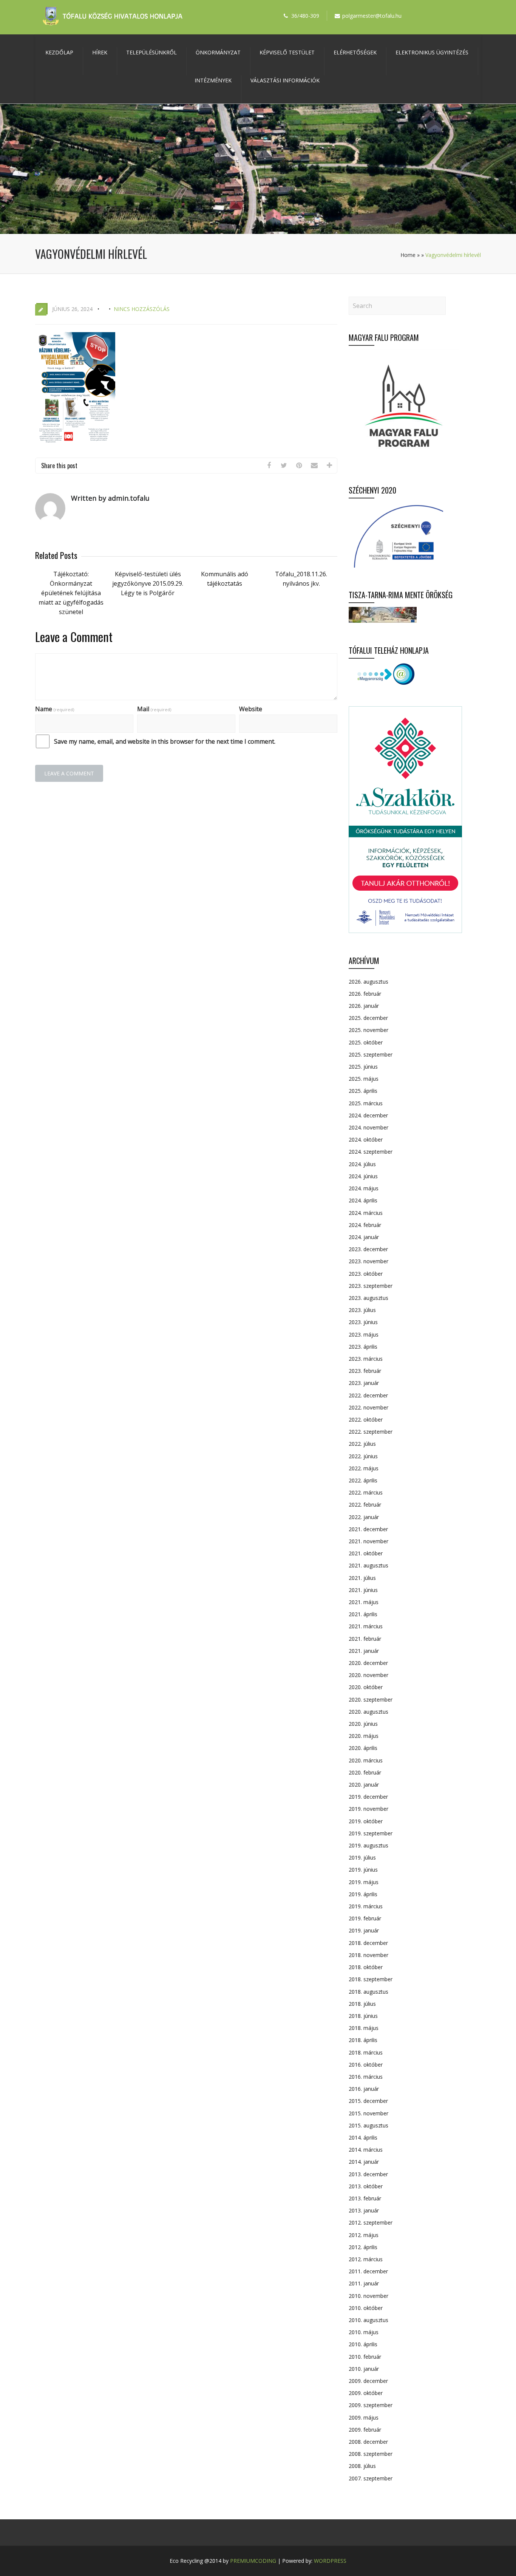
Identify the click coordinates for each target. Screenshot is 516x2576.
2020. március (366, 1760)
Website (251, 709)
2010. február (365, 2357)
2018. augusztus (368, 1992)
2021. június (363, 1590)
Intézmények (213, 80)
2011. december (368, 2271)
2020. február (365, 1772)
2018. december (368, 1943)
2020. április (363, 1748)
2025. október (366, 1042)
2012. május (364, 2235)
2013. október (366, 2186)
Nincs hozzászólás (142, 309)
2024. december (368, 1115)
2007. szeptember (371, 2478)
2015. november (368, 2113)
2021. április (363, 1614)
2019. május (364, 1882)
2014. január (364, 2162)
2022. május (364, 1468)
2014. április (363, 2137)
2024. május (364, 1188)
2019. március (366, 1906)
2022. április (363, 1480)
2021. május (364, 1602)
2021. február (365, 1639)
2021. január (364, 1651)
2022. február (365, 1505)
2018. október (366, 1967)
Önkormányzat (218, 52)
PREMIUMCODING (253, 2561)
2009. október (366, 2393)
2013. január (364, 2210)
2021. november (368, 1541)
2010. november (368, 2296)
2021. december (368, 1529)
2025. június (363, 1067)
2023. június (363, 1322)
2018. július (362, 2004)
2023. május (364, 1334)
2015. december (368, 2101)
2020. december (368, 1663)
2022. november (368, 1407)
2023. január (364, 1383)
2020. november (368, 1675)
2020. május (364, 1736)
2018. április (363, 2040)
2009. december (368, 2381)
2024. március (366, 1213)
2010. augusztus (368, 2320)
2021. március (366, 1626)
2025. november (368, 1030)
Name (55, 709)
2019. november (368, 1809)
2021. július (362, 1578)
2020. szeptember (371, 1700)
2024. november (368, 1127)
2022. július (362, 1444)
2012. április (363, 2247)
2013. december (368, 2174)
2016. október (366, 2065)
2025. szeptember (371, 1054)
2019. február (365, 1918)
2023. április (363, 1347)
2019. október (366, 1821)
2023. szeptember (371, 1286)
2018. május (364, 2028)
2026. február (365, 994)
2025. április (363, 1091)
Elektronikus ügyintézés (432, 52)
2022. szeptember (371, 1432)
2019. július (362, 1857)
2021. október (366, 1553)
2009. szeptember (371, 2405)
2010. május (364, 2332)
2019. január (364, 1930)
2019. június (363, 1870)
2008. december (368, 2442)
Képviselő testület (287, 52)
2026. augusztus (368, 982)
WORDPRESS (330, 2561)
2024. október (366, 1139)
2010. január (364, 2369)
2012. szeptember (371, 2222)
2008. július (362, 2466)
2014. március (366, 2150)
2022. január (364, 1517)
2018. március (366, 2052)
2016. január (364, 2089)
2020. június (363, 1724)
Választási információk (285, 80)
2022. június (363, 1456)
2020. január (364, 1785)
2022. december (368, 1395)
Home (408, 255)
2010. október (366, 2308)
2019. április (363, 1894)
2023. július (362, 1310)
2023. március (366, 1359)
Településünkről (151, 52)
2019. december (368, 1797)
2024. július (362, 1164)
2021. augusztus (368, 1565)
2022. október (366, 1420)
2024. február (365, 1225)
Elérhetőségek (355, 52)
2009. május (364, 2417)
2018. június (363, 2016)
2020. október (366, 1687)
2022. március (366, 1492)
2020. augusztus (368, 1712)
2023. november (368, 1261)
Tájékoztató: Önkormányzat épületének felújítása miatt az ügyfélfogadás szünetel (71, 593)
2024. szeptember (371, 1152)
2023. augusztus (368, 1298)
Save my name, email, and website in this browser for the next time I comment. (165, 741)
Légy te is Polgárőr (148, 593)
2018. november (368, 1955)
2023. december (368, 1249)
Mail (154, 709)
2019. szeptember (371, 1833)
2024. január (364, 1237)
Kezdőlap (59, 52)
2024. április (363, 1200)
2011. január (364, 2283)
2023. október (366, 1274)
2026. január (364, 1006)
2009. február (365, 2430)
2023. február (365, 1371)
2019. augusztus (368, 1845)
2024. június (363, 1176)
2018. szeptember (371, 1979)
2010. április (363, 2344)
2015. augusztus (368, 2125)
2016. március (366, 2077)
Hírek (100, 52)
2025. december (368, 1018)
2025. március (366, 1103)
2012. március (366, 2259)
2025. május (364, 1079)
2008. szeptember (371, 2454)
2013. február (365, 2198)
